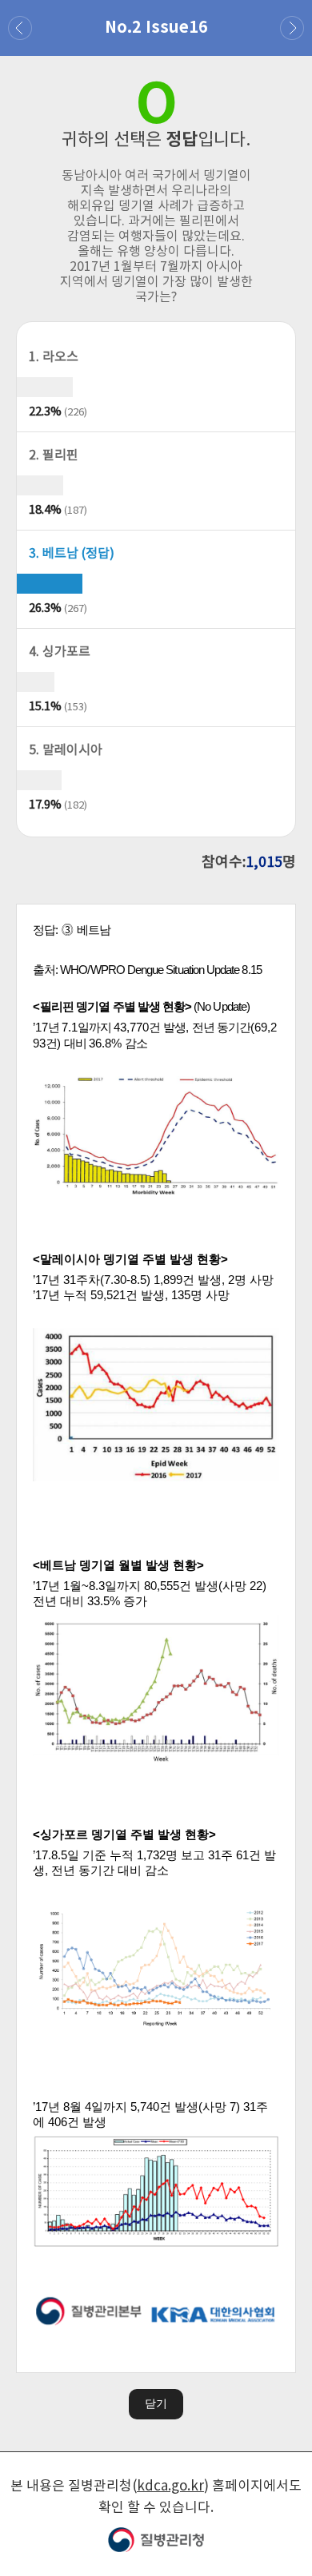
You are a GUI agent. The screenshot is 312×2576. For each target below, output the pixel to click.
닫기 (156, 2403)
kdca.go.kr (170, 2487)
